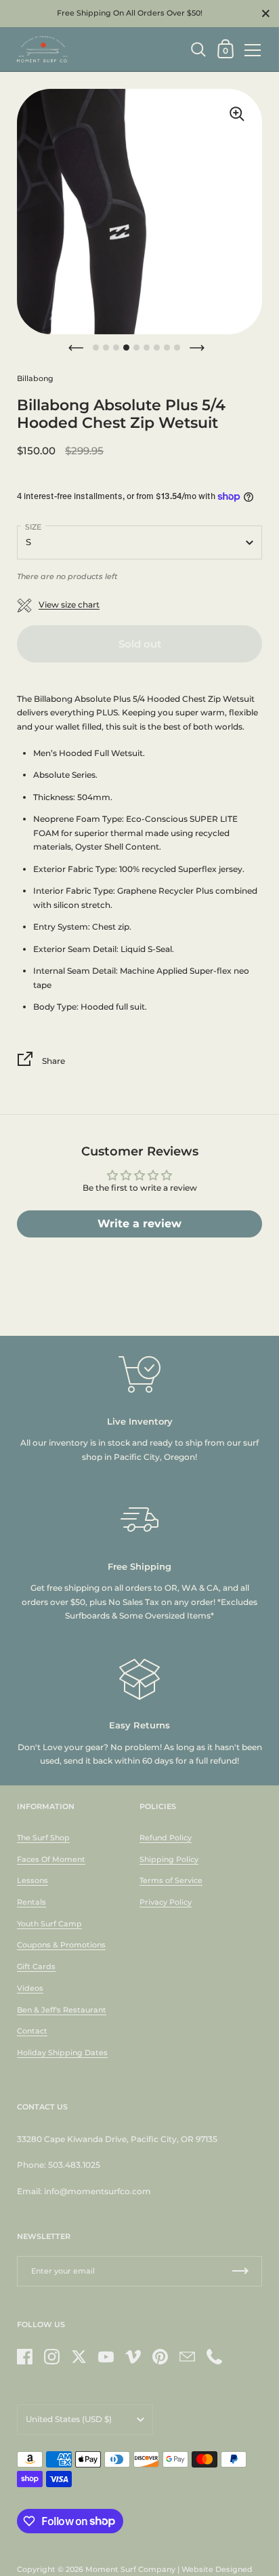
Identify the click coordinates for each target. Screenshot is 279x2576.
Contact (32, 2031)
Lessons (33, 1880)
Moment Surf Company (130, 2569)
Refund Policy (166, 1838)
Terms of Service (171, 1880)
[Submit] (240, 2271)
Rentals (31, 1902)
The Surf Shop (43, 1838)
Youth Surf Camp (49, 1924)
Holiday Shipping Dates (62, 2053)
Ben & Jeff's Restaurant (62, 2010)
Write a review (139, 1224)
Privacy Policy (166, 1902)
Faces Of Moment (51, 1859)
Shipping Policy (169, 1859)
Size (33, 527)
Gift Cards (36, 1966)
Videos (30, 1988)
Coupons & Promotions (61, 1945)
